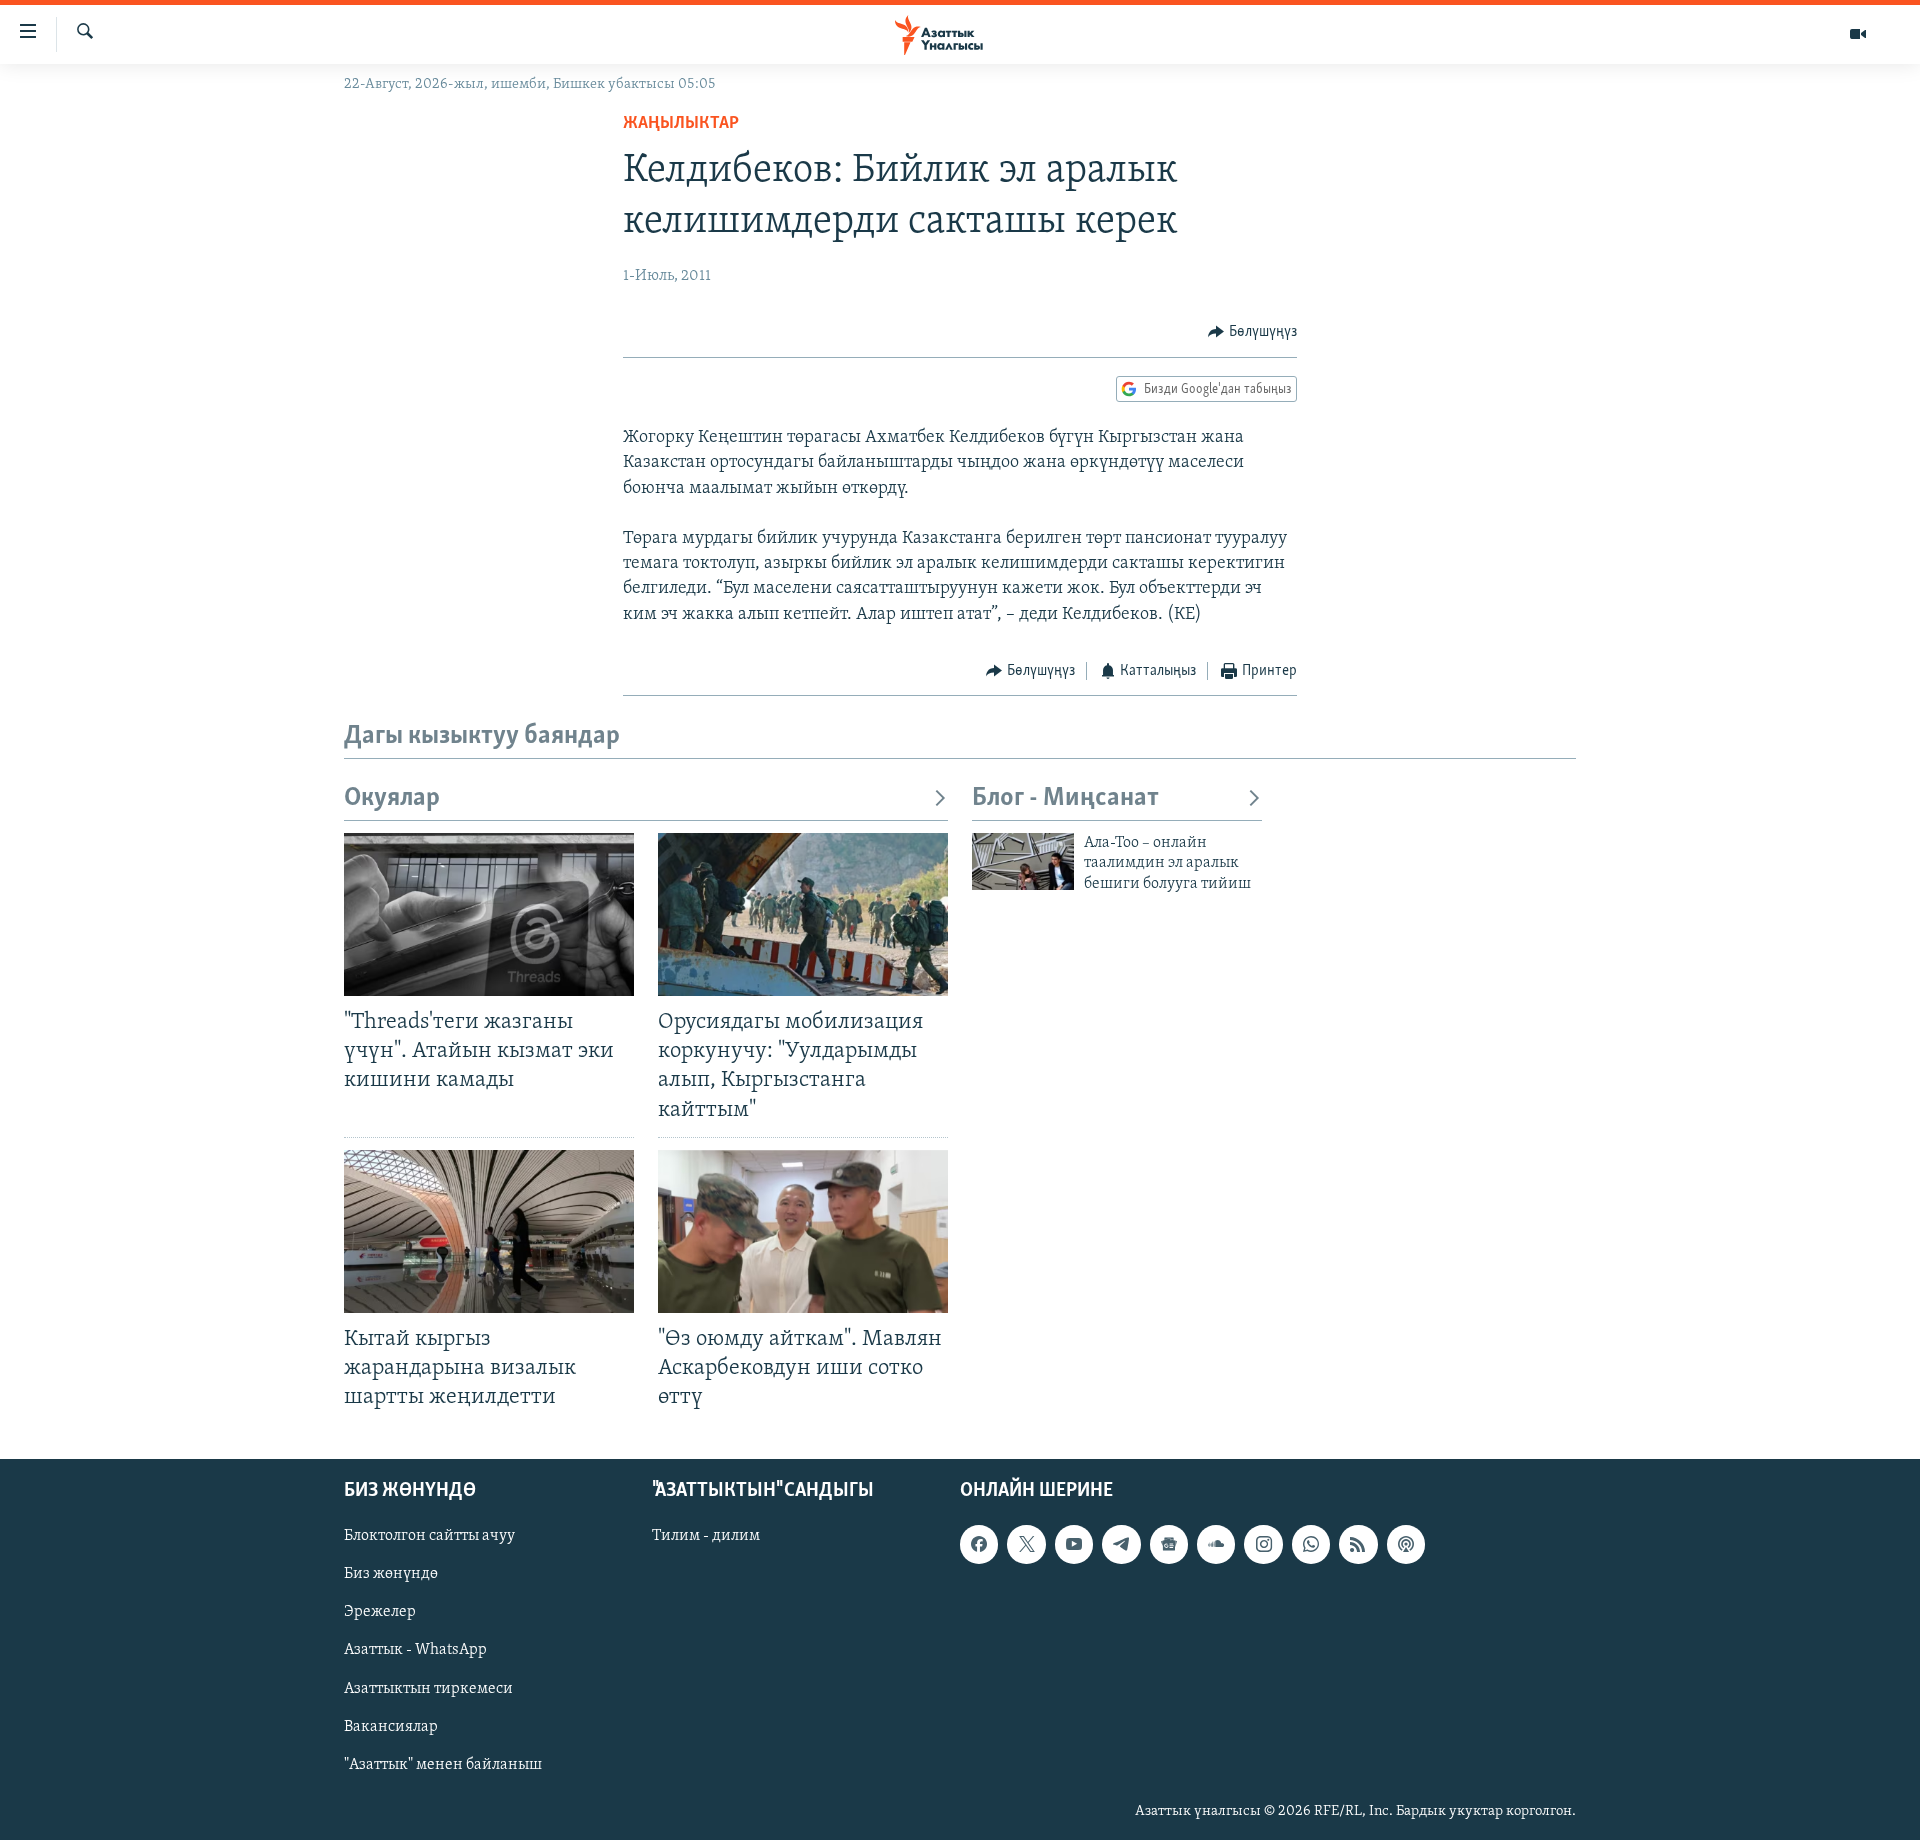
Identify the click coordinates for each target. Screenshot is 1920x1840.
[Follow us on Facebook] (979, 1545)
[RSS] (1358, 1545)
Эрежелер (380, 1613)
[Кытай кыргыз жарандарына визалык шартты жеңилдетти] (489, 1231)
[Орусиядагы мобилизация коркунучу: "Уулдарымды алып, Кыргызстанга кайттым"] (803, 914)
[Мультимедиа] (1858, 34)
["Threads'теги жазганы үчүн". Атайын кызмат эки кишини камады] (489, 914)
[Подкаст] (1406, 1545)
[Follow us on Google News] (1169, 1545)
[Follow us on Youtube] (1074, 1545)
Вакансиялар (391, 1727)
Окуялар (392, 798)
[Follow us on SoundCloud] (1216, 1545)
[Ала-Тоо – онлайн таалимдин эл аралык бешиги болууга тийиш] (1023, 861)
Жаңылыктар (681, 124)
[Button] (1252, 332)
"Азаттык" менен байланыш (443, 1765)
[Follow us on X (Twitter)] (1026, 1545)
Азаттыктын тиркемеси (428, 1689)
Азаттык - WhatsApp (415, 1651)
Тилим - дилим (706, 1537)
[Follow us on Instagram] (1263, 1545)
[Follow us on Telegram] (1121, 1545)
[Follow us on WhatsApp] (1311, 1545)
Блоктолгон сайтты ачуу (429, 1537)
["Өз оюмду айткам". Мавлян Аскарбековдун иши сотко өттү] (803, 1231)
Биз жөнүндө (391, 1575)
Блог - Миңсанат (1065, 798)
